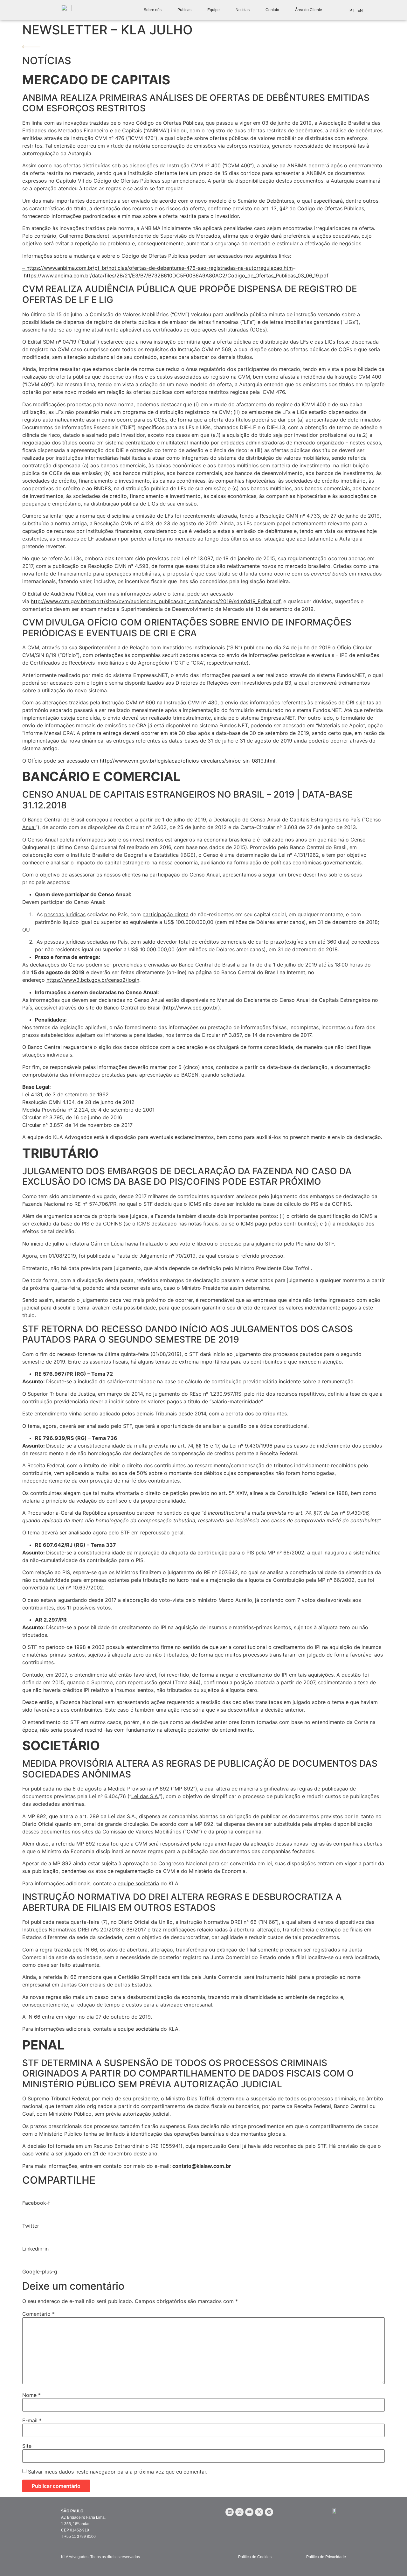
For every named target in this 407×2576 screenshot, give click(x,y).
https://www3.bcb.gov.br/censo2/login (93, 980)
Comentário (38, 2314)
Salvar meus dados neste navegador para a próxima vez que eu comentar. (118, 2472)
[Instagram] (239, 2512)
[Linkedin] (230, 2512)
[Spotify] (269, 2512)
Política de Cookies (255, 2557)
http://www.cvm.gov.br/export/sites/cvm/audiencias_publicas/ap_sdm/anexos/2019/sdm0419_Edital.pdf (156, 601)
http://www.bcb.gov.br (191, 1008)
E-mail (32, 2420)
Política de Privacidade (326, 2557)
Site (27, 2446)
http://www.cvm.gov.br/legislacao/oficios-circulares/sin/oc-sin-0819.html (188, 761)
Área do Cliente (309, 10)
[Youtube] (249, 2512)
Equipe (214, 10)
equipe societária (138, 1883)
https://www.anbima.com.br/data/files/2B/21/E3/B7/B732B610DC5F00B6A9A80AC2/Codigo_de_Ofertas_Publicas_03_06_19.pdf (176, 276)
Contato (272, 10)
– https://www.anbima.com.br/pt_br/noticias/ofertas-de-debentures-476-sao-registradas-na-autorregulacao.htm (158, 268)
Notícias (243, 10)
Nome (31, 2395)
